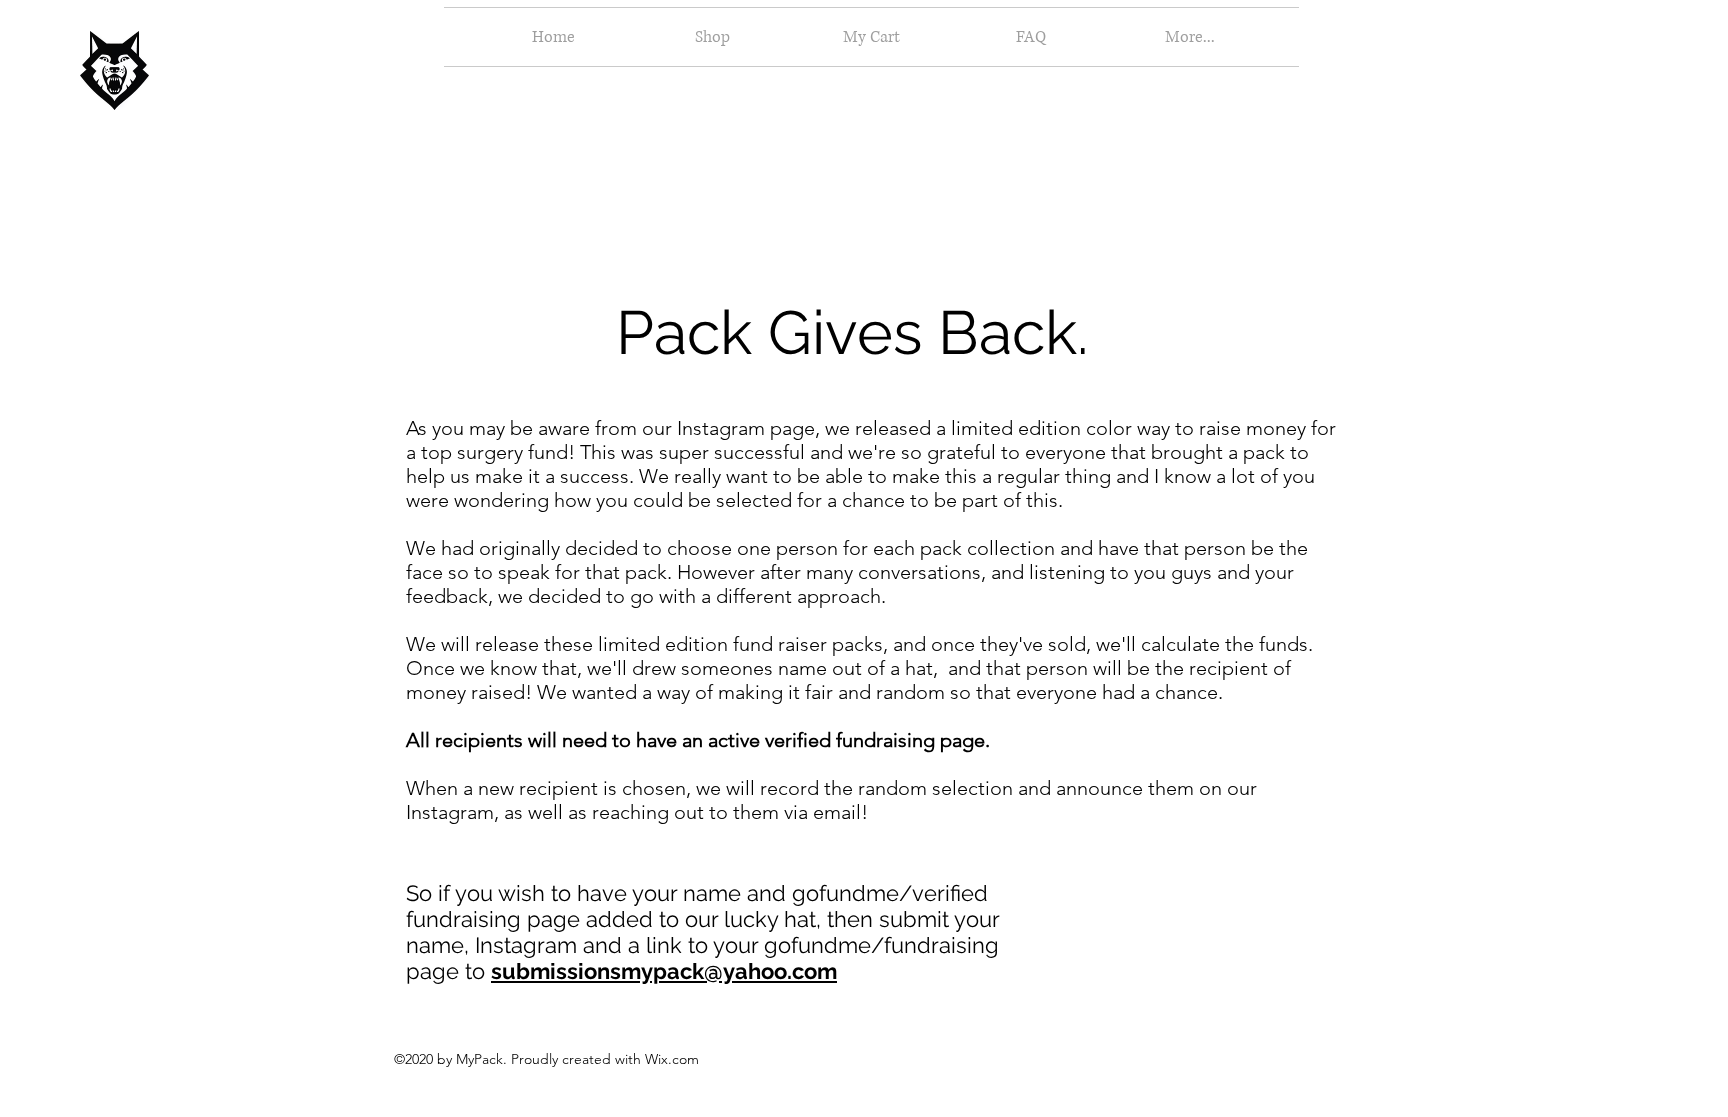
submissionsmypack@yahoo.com (664, 971)
